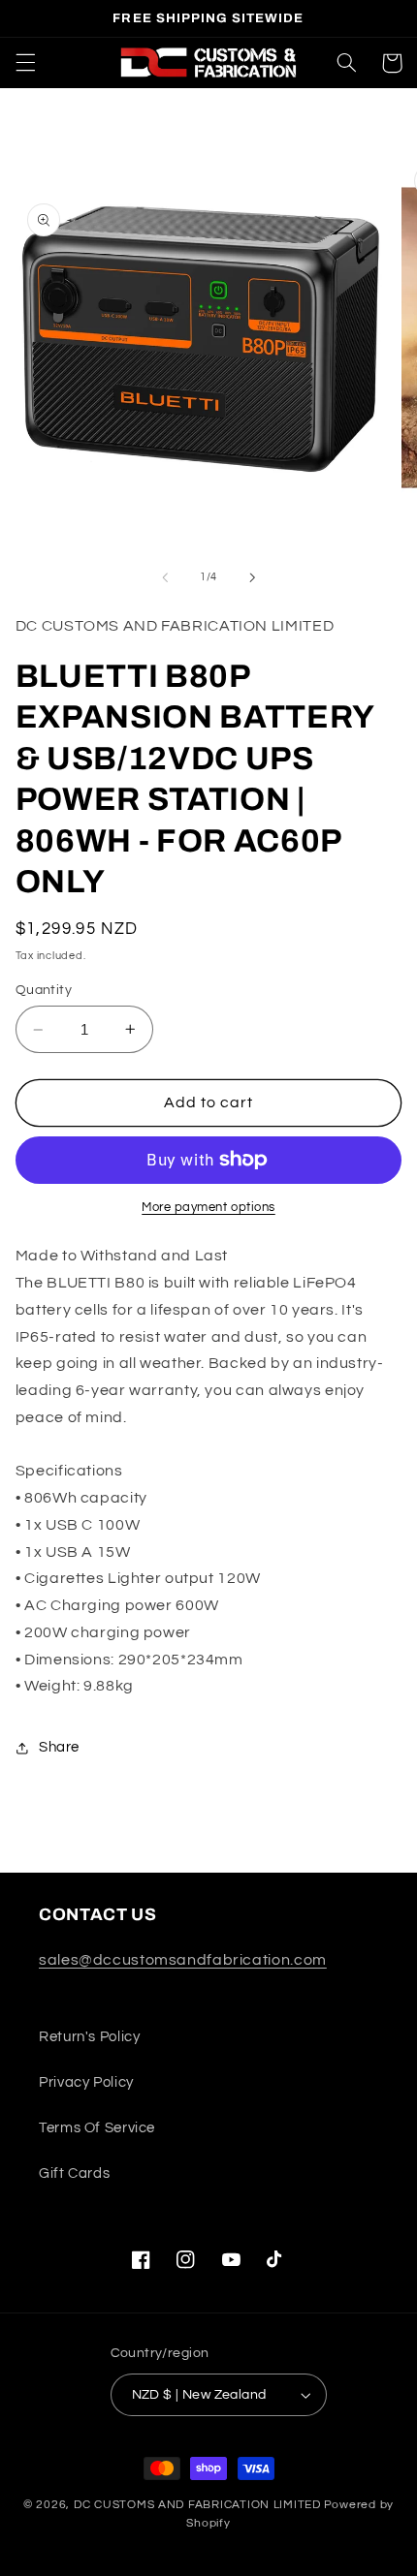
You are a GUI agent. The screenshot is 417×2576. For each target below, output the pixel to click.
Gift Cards (74, 2173)
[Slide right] (252, 577)
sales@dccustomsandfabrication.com (183, 1960)
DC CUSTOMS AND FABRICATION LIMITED (197, 2505)
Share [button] (59, 1747)
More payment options (208, 1208)
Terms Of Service (97, 2128)
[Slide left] (165, 577)
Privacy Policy (86, 2082)
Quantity (44, 990)
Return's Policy (89, 2037)
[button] (25, 63)
